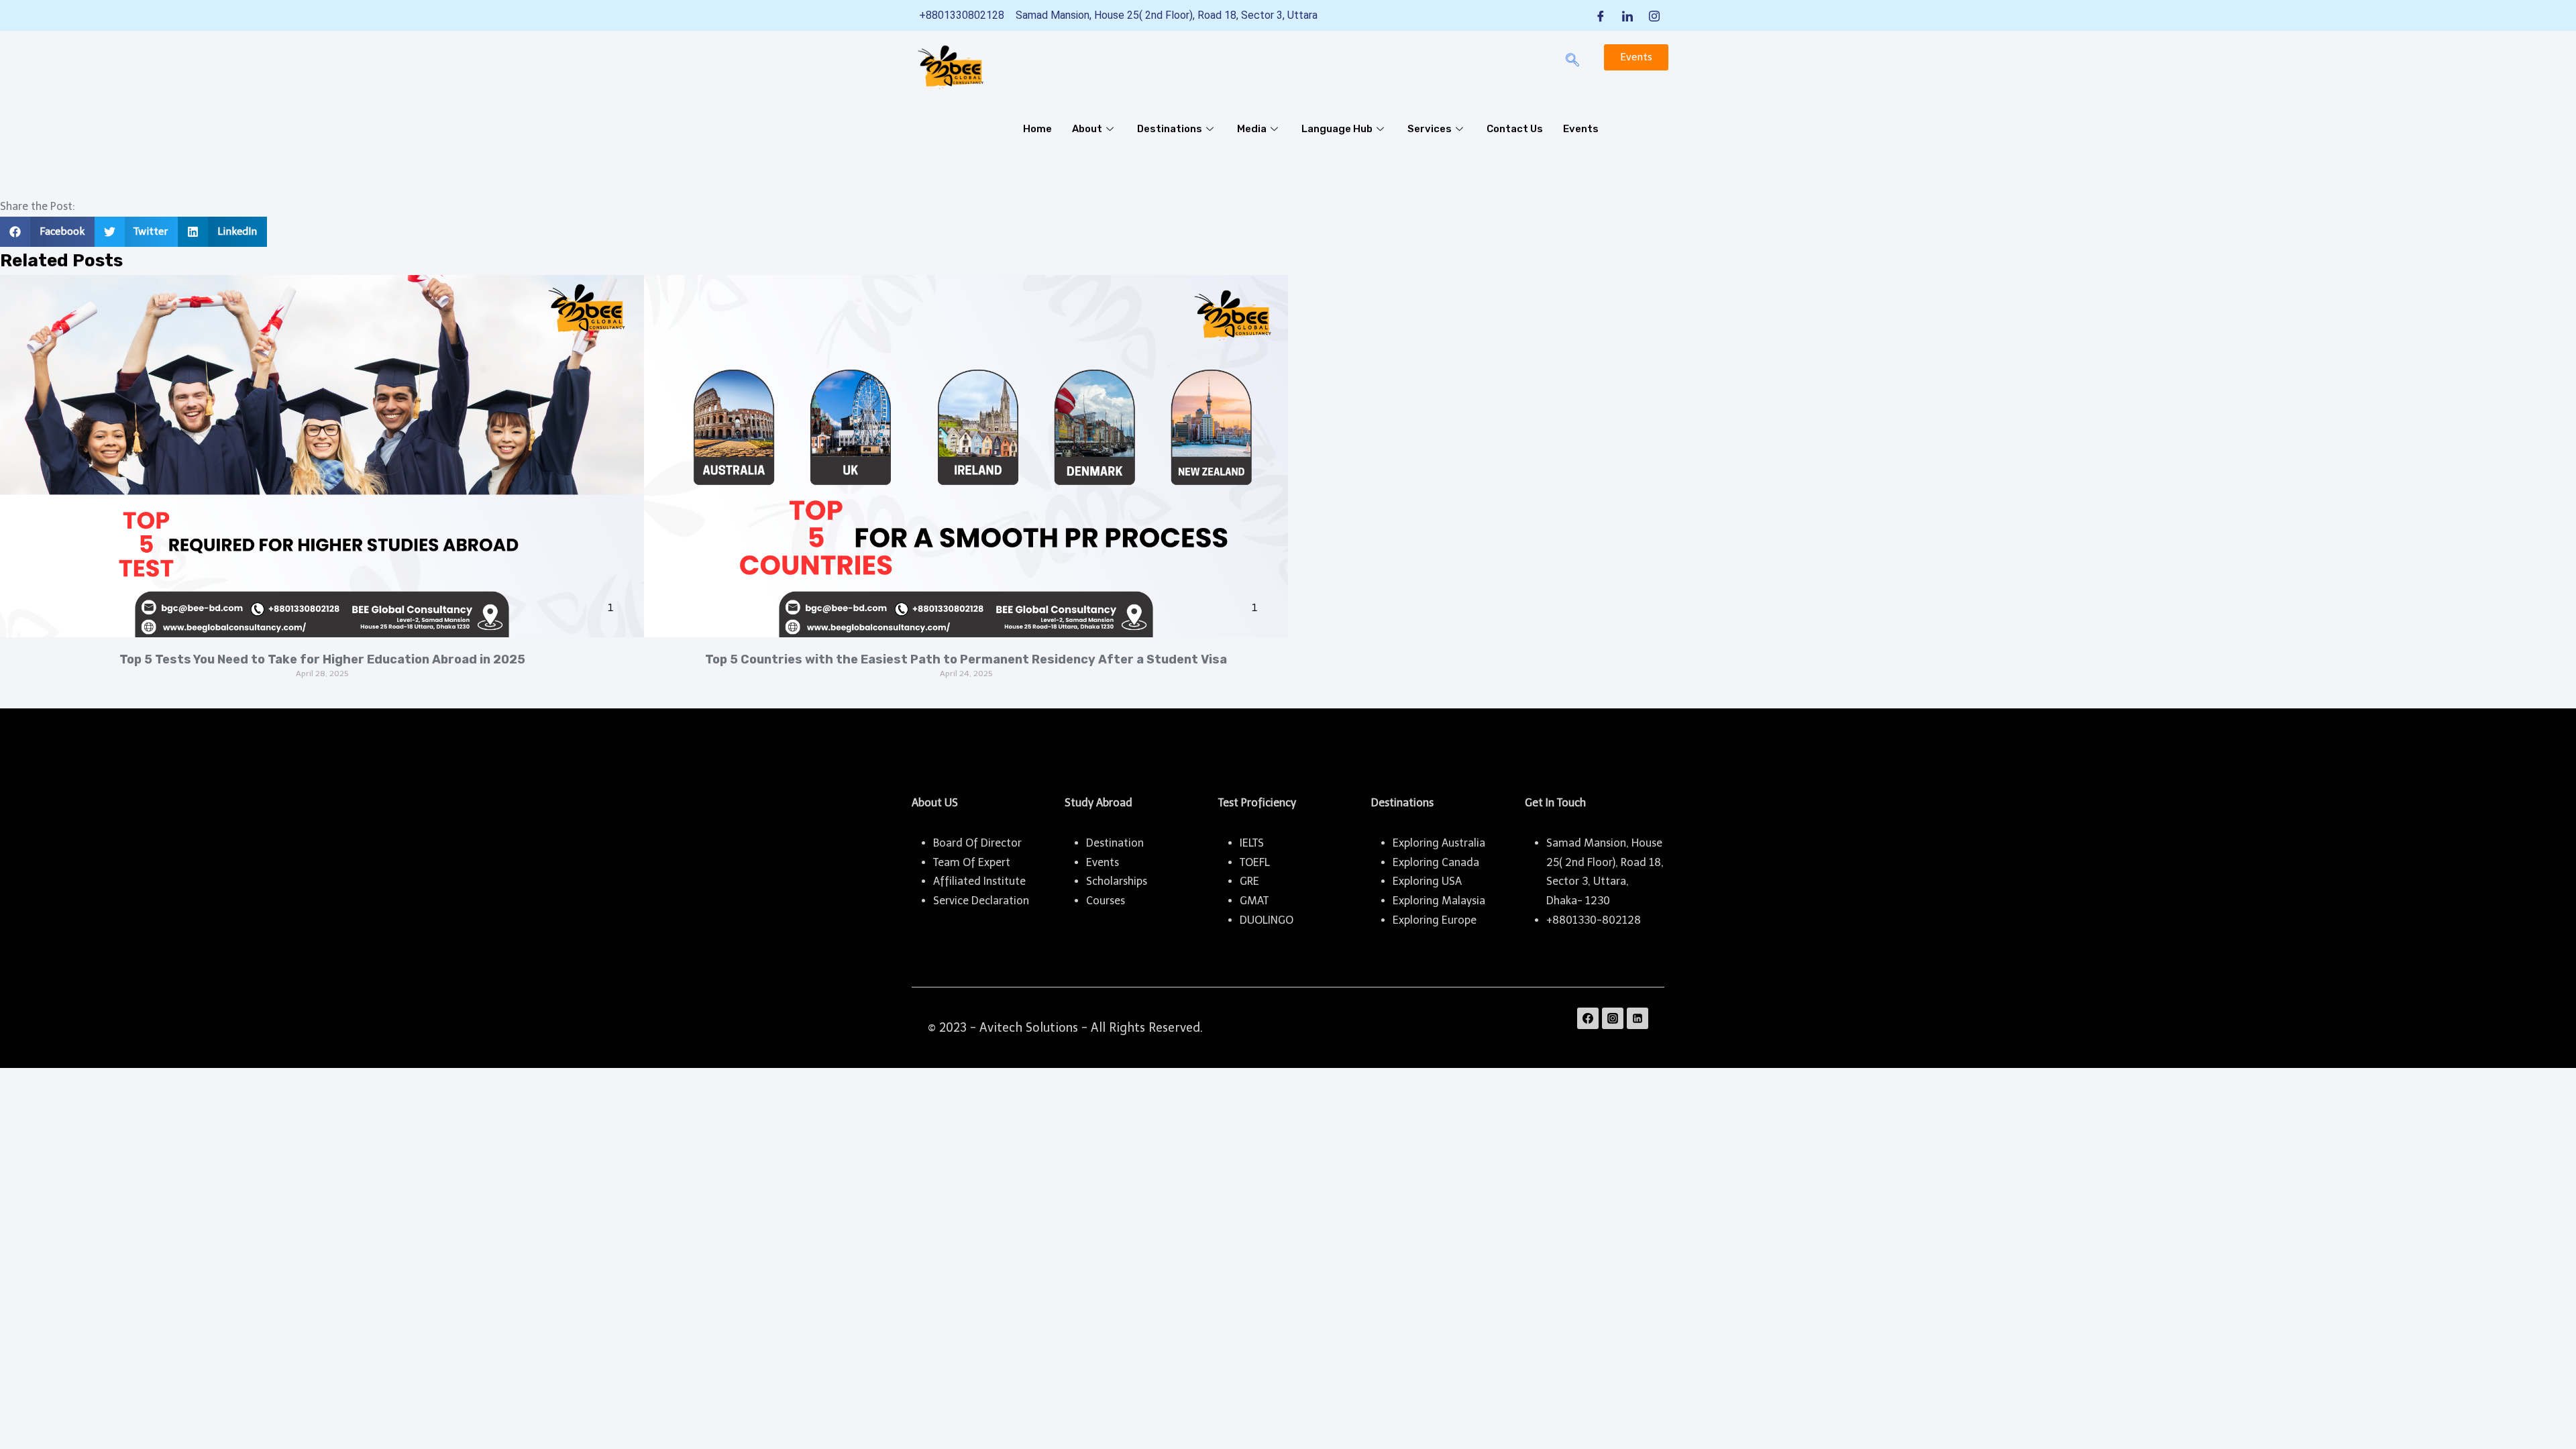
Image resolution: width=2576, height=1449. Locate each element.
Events (1581, 129)
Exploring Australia (1439, 843)
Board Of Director (977, 843)
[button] (47, 232)
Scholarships (1117, 881)
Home (1037, 129)
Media (1252, 129)
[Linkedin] (1638, 1018)
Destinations (1170, 129)
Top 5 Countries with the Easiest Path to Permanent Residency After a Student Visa (966, 659)
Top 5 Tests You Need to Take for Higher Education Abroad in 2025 (322, 659)
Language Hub (1337, 129)
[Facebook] (1601, 15)
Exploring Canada (1436, 862)
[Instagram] (1654, 15)
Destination (1115, 843)
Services (1430, 129)
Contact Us (1515, 129)
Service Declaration (981, 901)
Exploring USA (1427, 881)
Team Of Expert (972, 862)
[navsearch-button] (1572, 61)
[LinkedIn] (1627, 15)
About (1087, 129)
